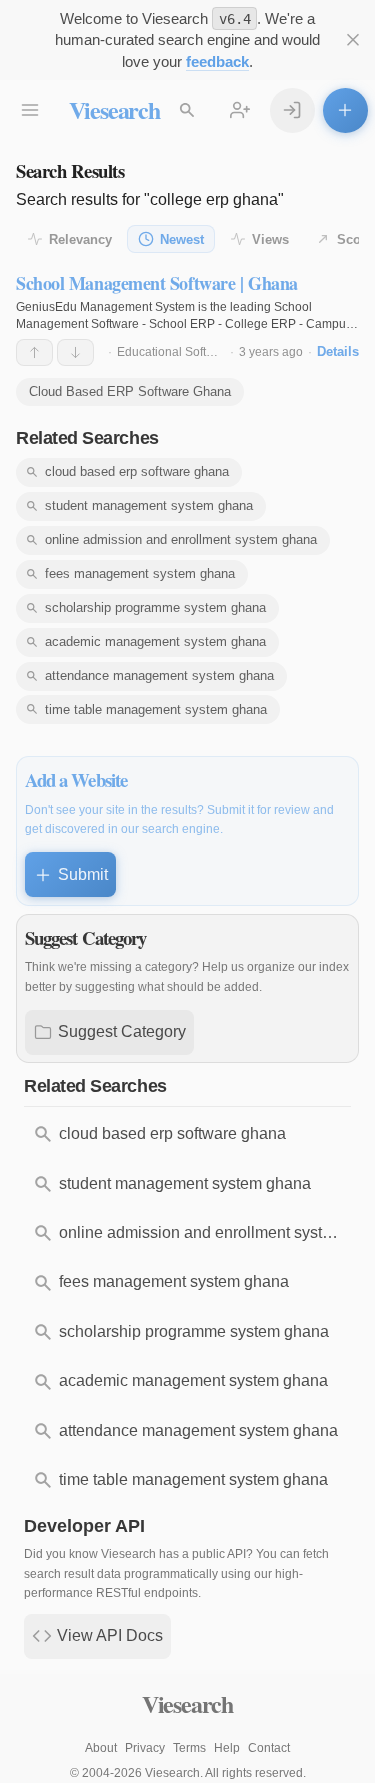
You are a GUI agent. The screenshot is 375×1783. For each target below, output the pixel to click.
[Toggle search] (187, 110)
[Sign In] (292, 110)
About (101, 1748)
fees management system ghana (140, 573)
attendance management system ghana (159, 675)
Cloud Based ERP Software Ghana (130, 391)
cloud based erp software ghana (137, 471)
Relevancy (80, 239)
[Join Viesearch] (240, 110)
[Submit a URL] (345, 110)
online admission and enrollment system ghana (181, 539)
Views (270, 239)
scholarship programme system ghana (155, 607)
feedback (217, 61)
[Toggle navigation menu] (30, 110)
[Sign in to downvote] (75, 353)
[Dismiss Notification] (353, 40)
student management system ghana (149, 505)
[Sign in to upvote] (34, 353)
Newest (182, 239)
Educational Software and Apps (202, 352)
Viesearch (114, 109)
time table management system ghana (156, 709)
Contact (269, 1748)
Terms (189, 1748)
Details (338, 351)
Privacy (145, 1748)
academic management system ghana (155, 641)
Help (227, 1748)
